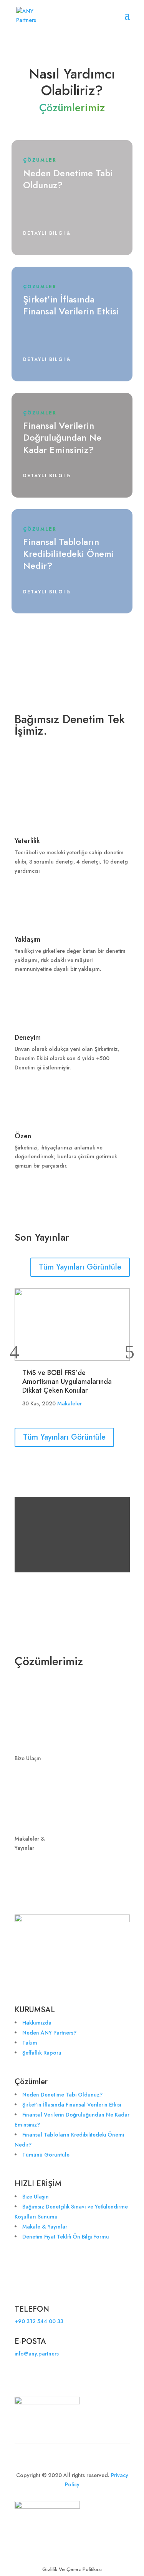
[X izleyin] (51, 2376)
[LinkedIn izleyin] (21, 2376)
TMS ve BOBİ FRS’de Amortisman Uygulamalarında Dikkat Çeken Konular (67, 1382)
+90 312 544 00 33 (39, 2321)
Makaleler (70, 1403)
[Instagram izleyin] (67, 2376)
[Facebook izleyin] (36, 2376)
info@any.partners (37, 2354)
